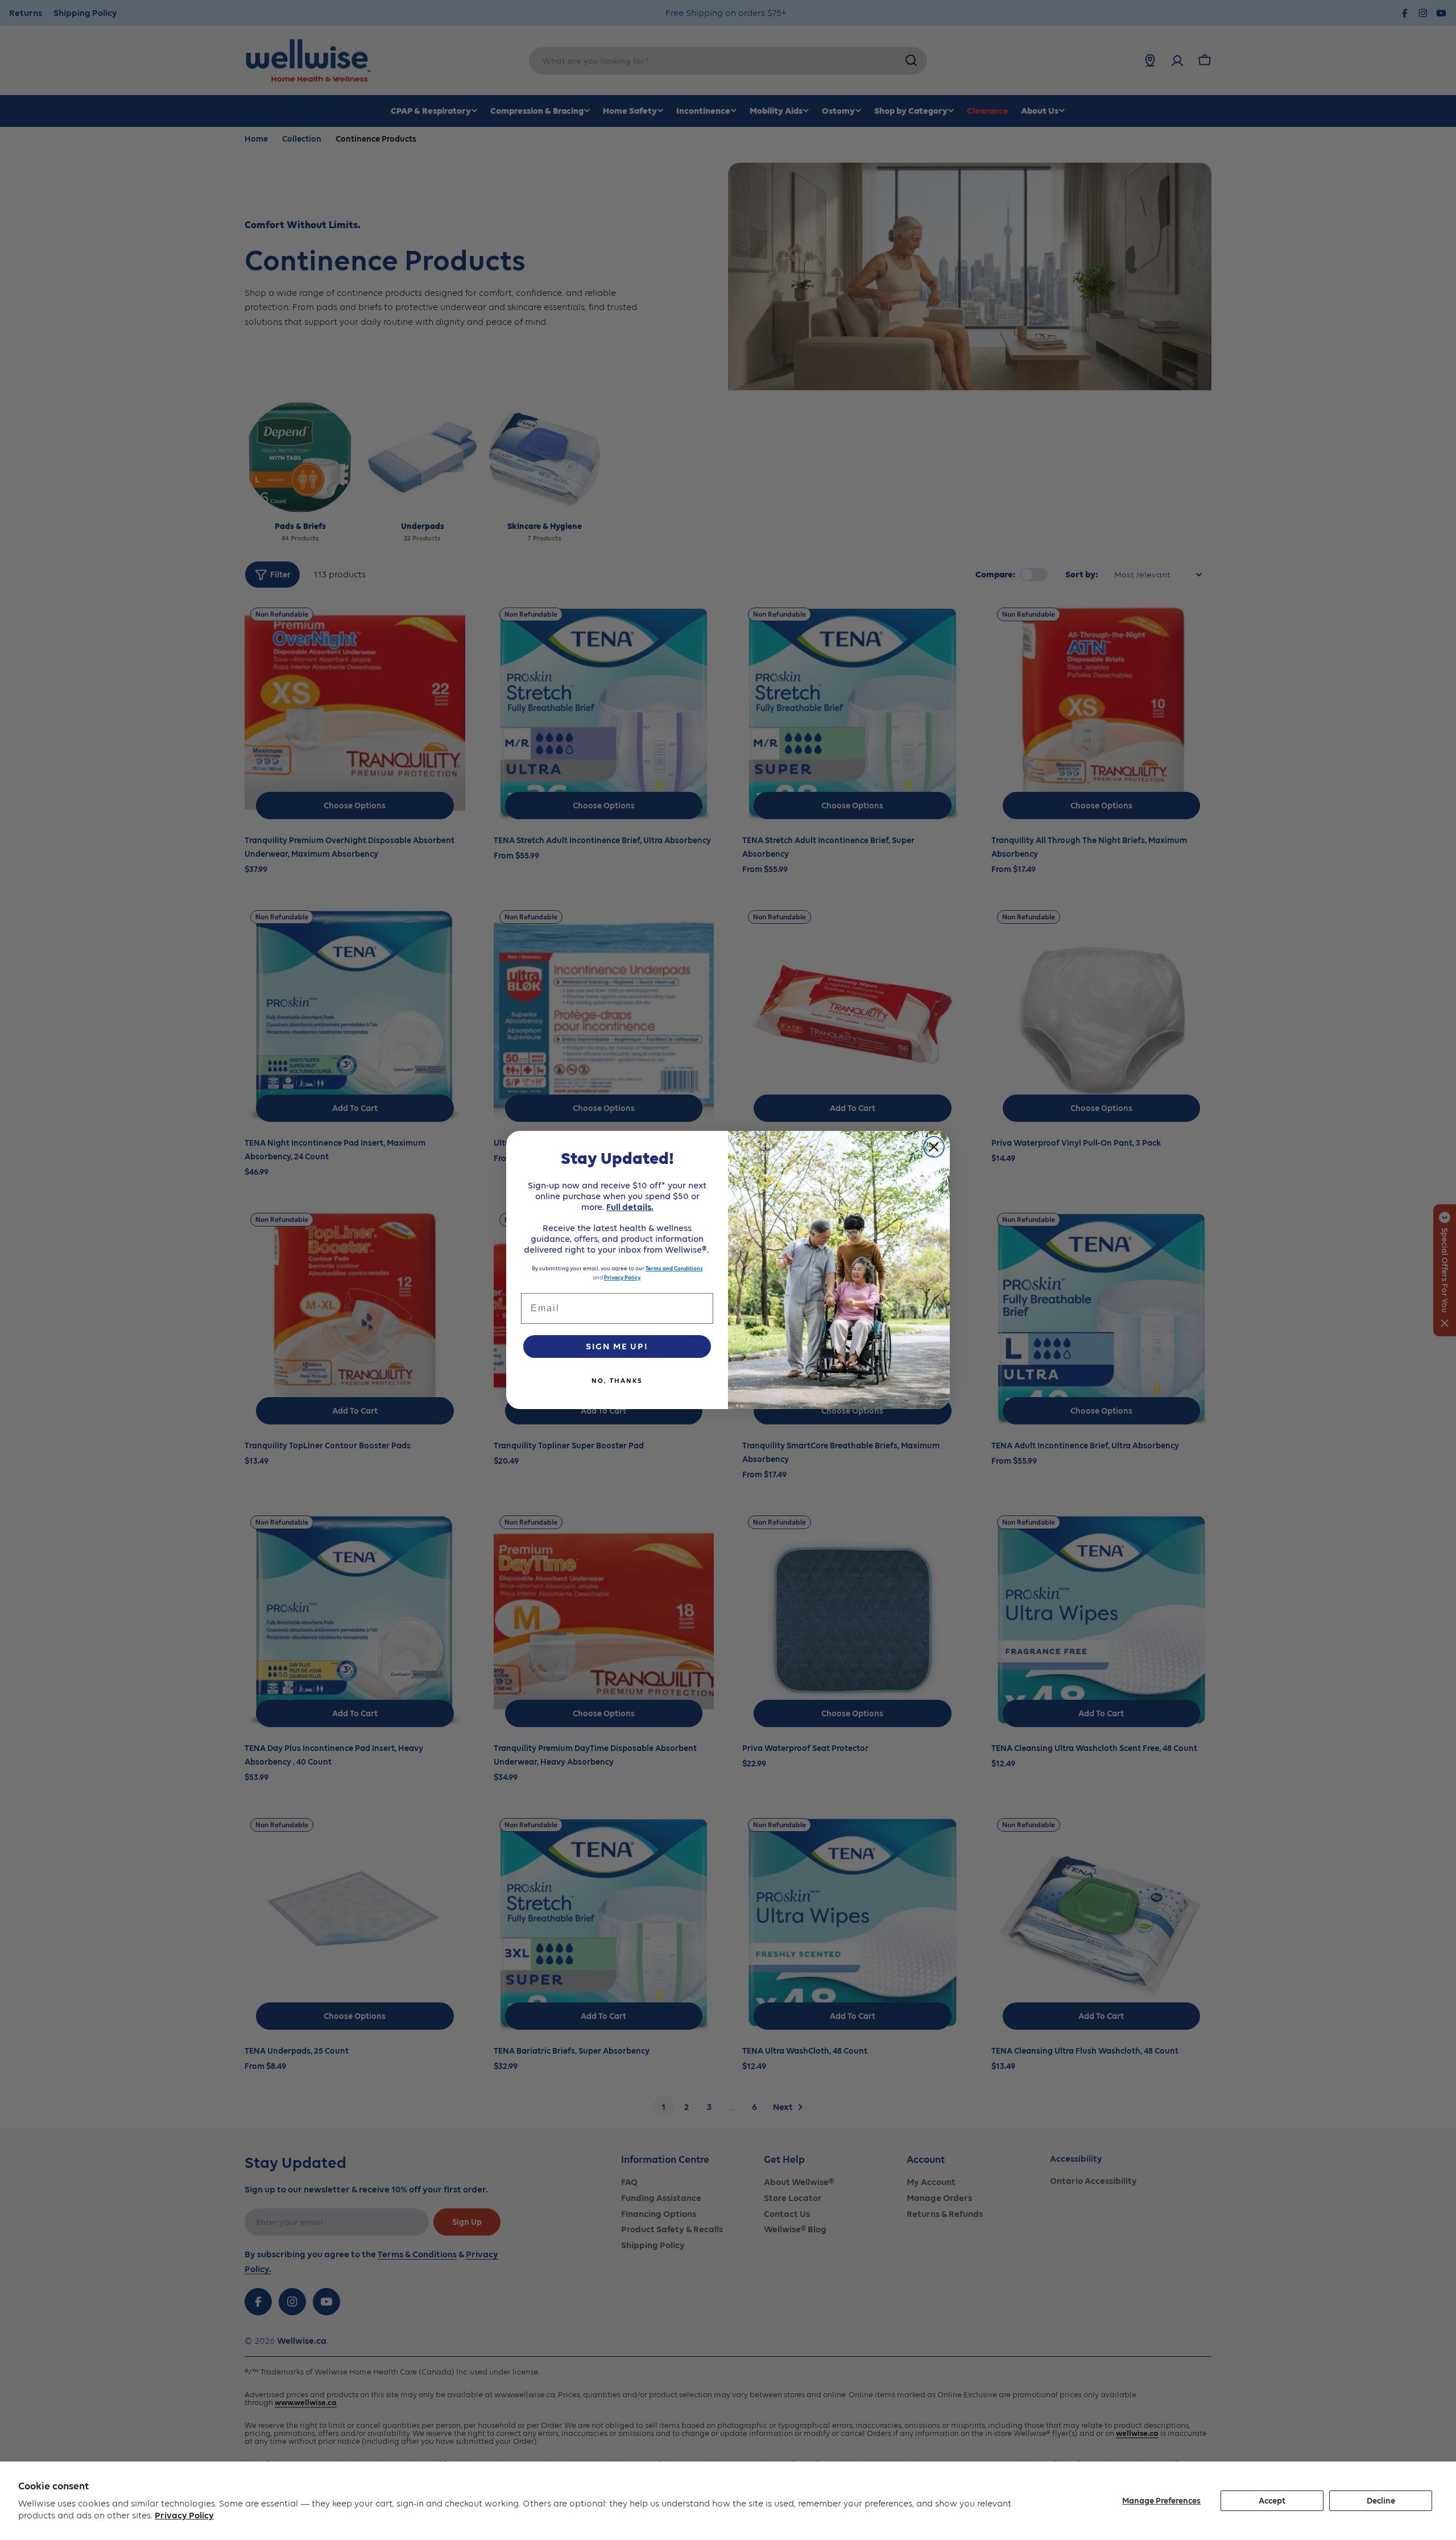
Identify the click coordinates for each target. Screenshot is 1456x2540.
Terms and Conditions (674, 1268)
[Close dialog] (934, 1147)
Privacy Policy (184, 2515)
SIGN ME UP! (617, 1346)
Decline (1381, 2501)
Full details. (630, 1207)
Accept (1272, 2501)
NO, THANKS (617, 1381)
